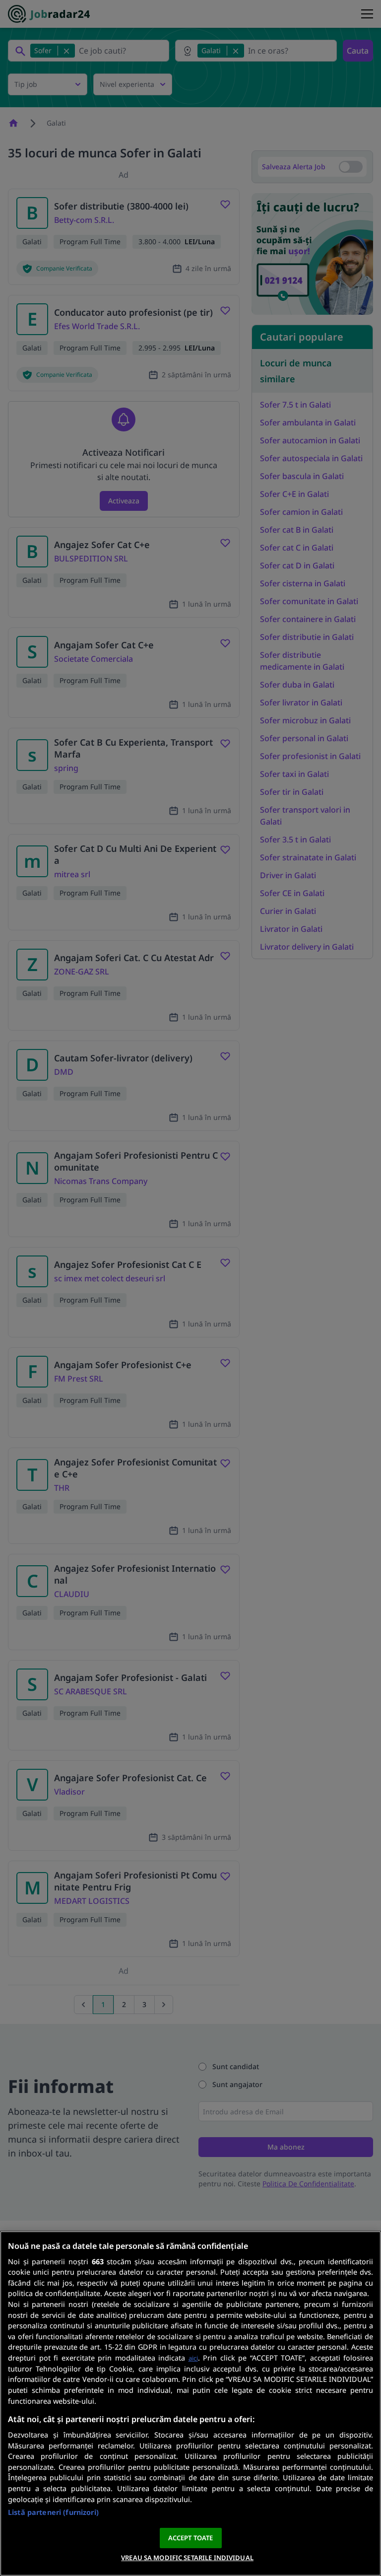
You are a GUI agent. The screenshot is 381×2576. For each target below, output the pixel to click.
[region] (190, 2403)
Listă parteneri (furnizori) (53, 2512)
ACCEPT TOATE (191, 2538)
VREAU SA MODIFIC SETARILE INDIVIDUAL (187, 2558)
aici (193, 2358)
